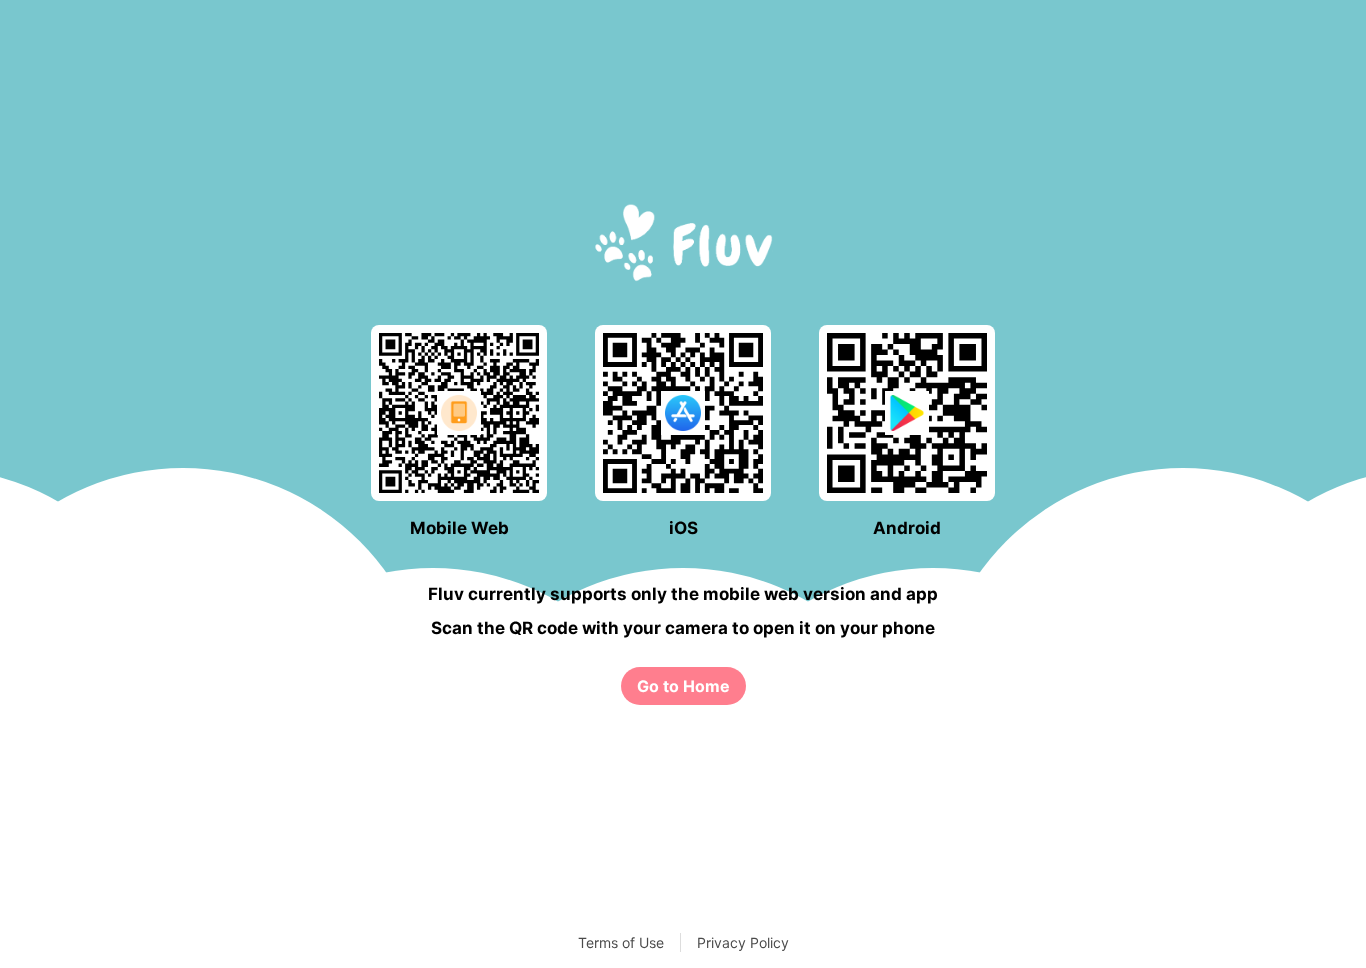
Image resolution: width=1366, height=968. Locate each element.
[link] (683, 686)
